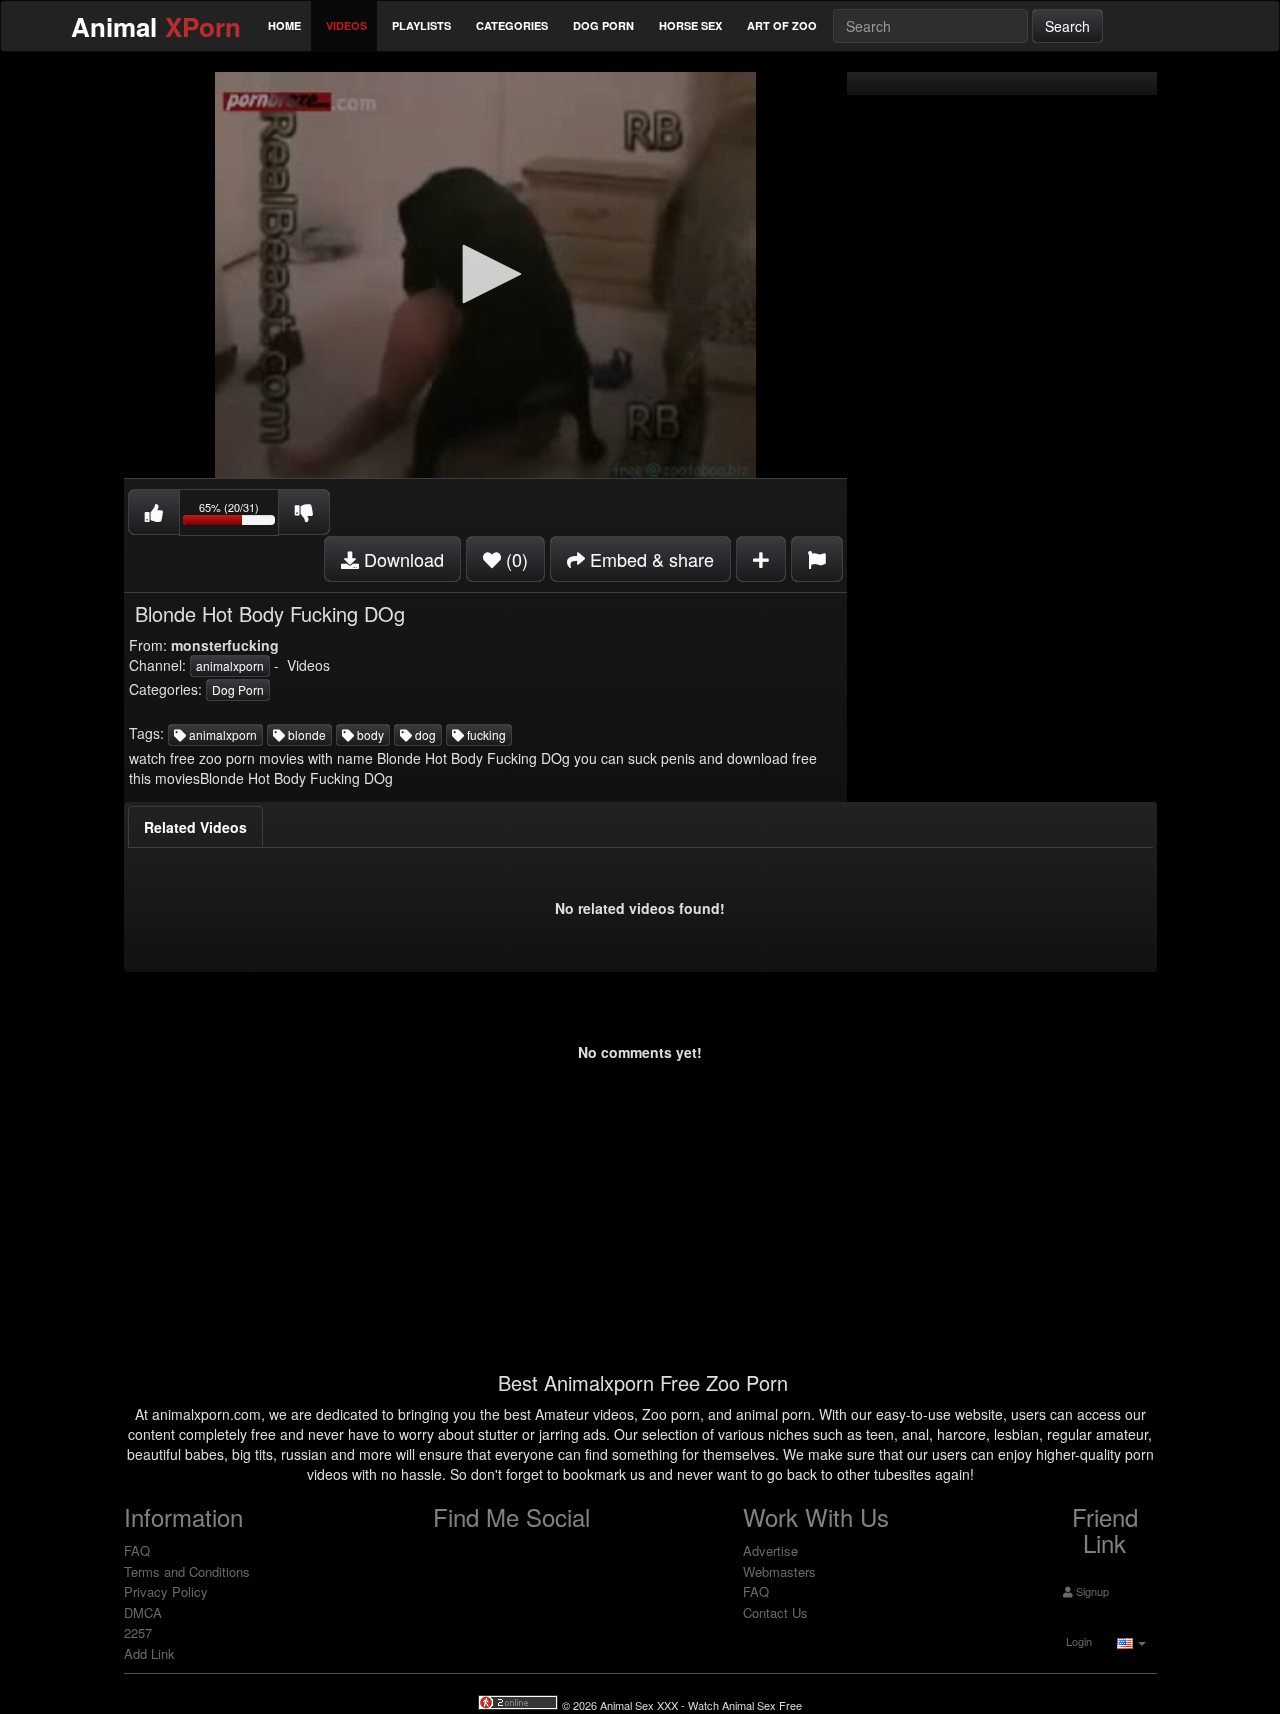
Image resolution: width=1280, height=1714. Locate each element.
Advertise (770, 1550)
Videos (346, 25)
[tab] (195, 827)
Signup (1091, 1591)
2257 (138, 1632)
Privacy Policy (166, 1591)
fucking (485, 734)
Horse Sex (690, 25)
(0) (514, 559)
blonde (305, 734)
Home (284, 25)
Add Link (149, 1653)
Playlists (421, 25)
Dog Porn (603, 25)
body (369, 734)
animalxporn (230, 665)
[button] (485, 274)
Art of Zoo (782, 25)
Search (1067, 26)
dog (424, 734)
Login (1077, 1641)
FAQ (137, 1550)
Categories (512, 25)
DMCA (143, 1612)
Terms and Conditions (187, 1571)
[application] (485, 275)
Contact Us (775, 1612)
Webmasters (779, 1571)
